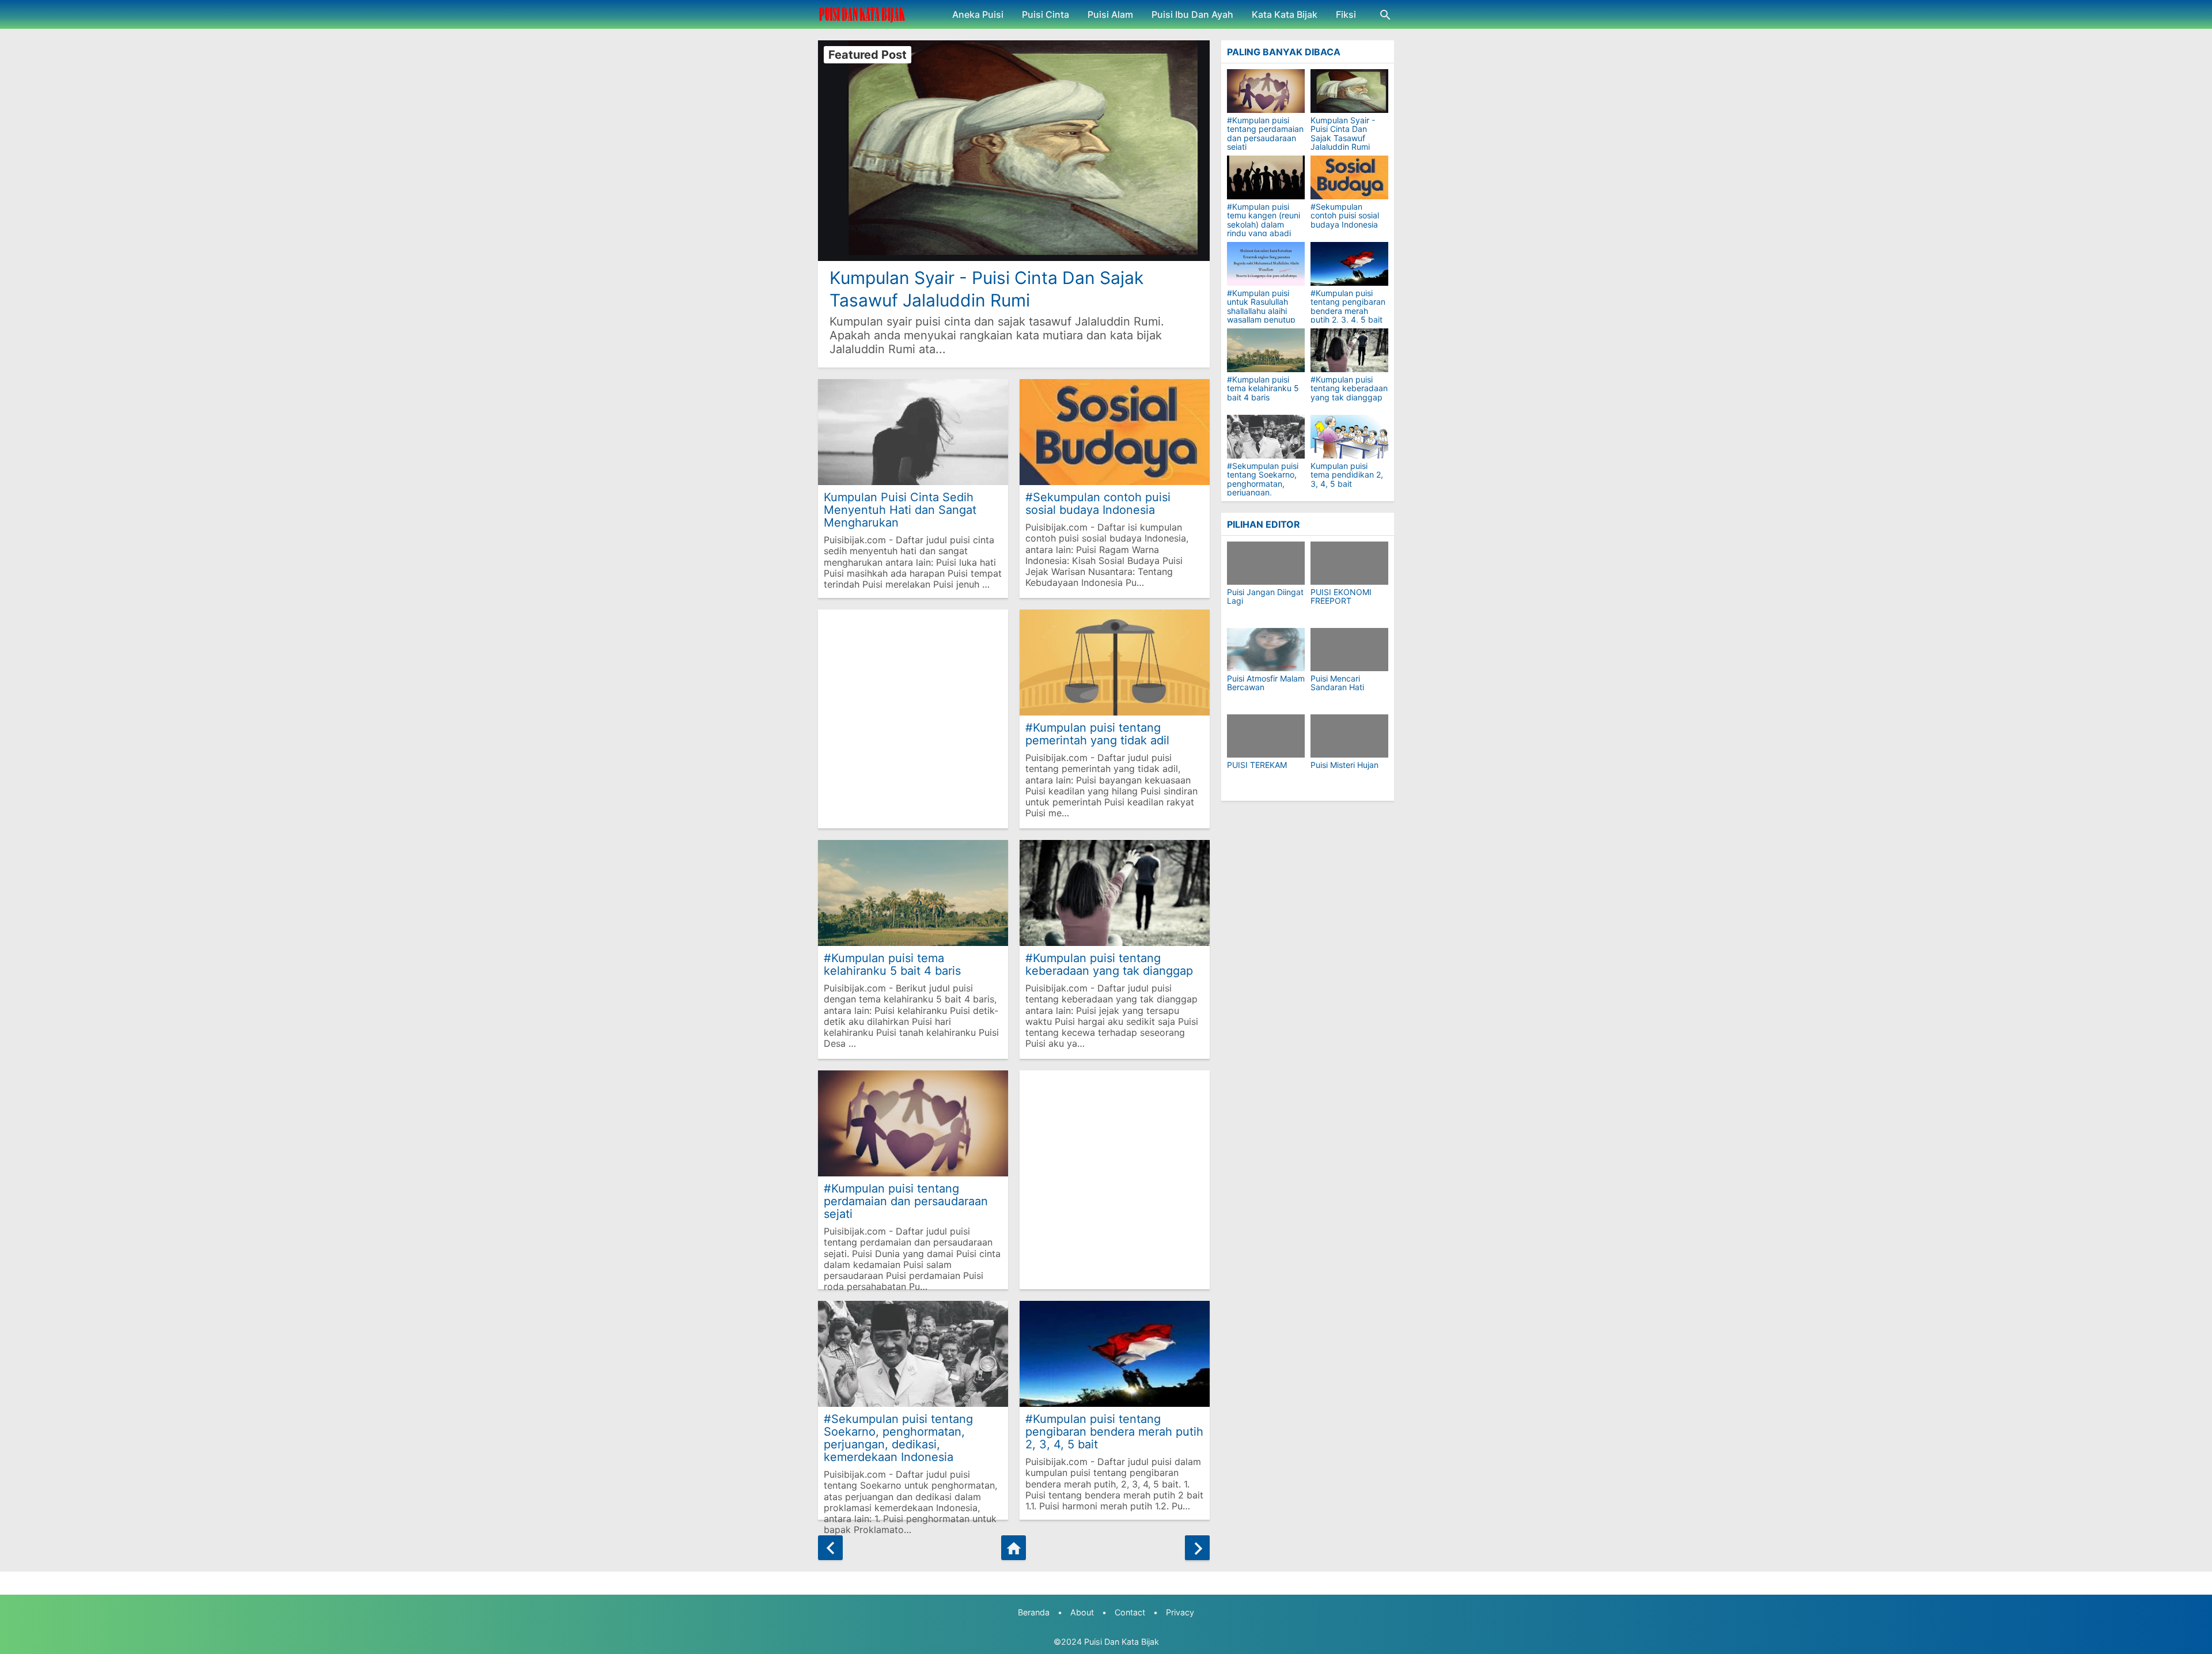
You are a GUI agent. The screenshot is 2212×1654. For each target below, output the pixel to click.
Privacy (1180, 1612)
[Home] (1014, 1548)
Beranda (1034, 1612)
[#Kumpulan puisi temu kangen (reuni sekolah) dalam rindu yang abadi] (1266, 177)
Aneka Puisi (978, 14)
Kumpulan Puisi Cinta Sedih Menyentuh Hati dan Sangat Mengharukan (900, 510)
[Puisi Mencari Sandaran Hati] (1349, 650)
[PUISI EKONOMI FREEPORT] (1349, 563)
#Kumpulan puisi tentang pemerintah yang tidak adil (1097, 734)
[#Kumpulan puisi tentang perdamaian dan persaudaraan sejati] (1266, 91)
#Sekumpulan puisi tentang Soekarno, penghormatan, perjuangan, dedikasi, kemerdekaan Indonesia (898, 1438)
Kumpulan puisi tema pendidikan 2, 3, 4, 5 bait (1347, 475)
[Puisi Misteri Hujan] (1349, 736)
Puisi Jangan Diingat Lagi (1265, 597)
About (1082, 1612)
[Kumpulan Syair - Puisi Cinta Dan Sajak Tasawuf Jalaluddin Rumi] (1349, 91)
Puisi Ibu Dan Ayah (1192, 14)
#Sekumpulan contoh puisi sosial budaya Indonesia (1098, 503)
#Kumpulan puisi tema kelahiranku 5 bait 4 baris (892, 964)
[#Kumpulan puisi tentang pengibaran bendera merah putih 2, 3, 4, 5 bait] (1349, 264)
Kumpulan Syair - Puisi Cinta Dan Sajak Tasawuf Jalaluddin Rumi (986, 289)
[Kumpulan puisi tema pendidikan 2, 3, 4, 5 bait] (1349, 437)
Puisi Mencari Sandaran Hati (1337, 683)
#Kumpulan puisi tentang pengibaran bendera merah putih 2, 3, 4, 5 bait (1114, 1431)
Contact (1130, 1612)
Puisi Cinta (1046, 14)
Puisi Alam (1110, 14)
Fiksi (1346, 14)
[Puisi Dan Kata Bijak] (862, 14)
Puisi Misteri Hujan (1344, 765)
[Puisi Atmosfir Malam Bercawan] (1266, 650)
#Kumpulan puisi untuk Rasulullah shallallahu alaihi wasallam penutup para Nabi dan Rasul (1265, 311)
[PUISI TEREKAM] (1266, 736)
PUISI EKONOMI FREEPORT (1341, 597)
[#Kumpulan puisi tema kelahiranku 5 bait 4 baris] (1266, 350)
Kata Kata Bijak (1285, 14)
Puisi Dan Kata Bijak (1122, 1642)
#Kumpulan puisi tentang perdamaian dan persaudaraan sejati (906, 1201)
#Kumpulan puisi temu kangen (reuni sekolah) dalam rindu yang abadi (1264, 220)
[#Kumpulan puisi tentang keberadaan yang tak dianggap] (1349, 350)
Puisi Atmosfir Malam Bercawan (1266, 683)
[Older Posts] (1197, 1548)
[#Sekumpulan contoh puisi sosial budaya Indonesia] (1349, 177)
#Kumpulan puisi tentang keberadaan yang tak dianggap (1109, 964)
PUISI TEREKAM (1257, 765)
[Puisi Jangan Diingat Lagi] (1266, 563)
